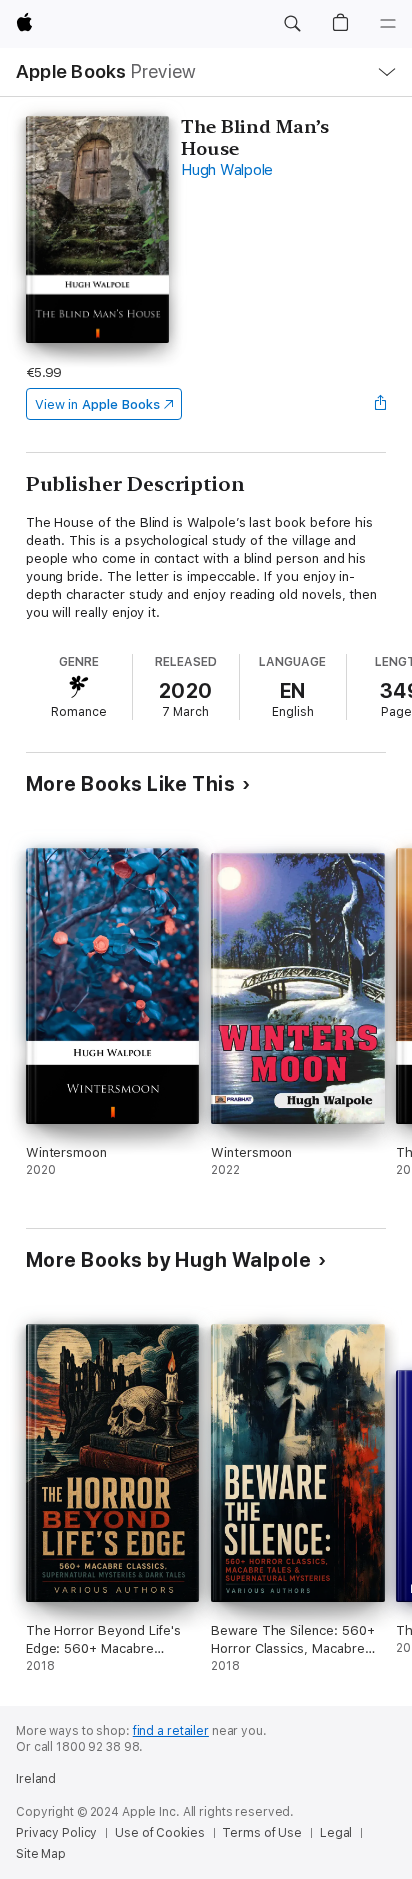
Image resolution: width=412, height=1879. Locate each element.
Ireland (36, 1779)
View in (97, 404)
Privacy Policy (56, 1833)
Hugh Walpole (227, 170)
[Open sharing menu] (380, 404)
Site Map (41, 1854)
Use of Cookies (159, 1833)
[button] (292, 24)
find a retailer (171, 1731)
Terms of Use (262, 1833)
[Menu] (388, 24)
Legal (336, 1833)
